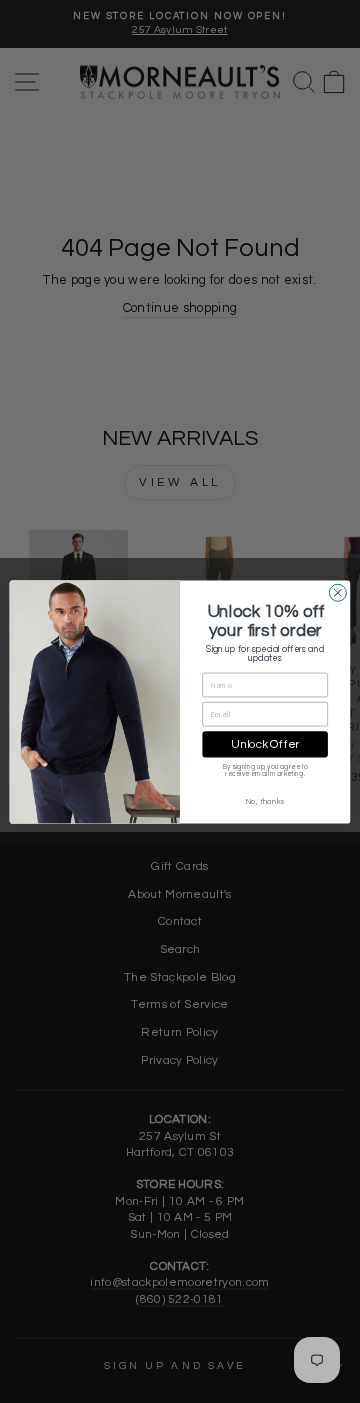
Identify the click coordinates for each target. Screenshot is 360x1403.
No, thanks (265, 801)
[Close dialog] (337, 592)
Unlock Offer (265, 744)
